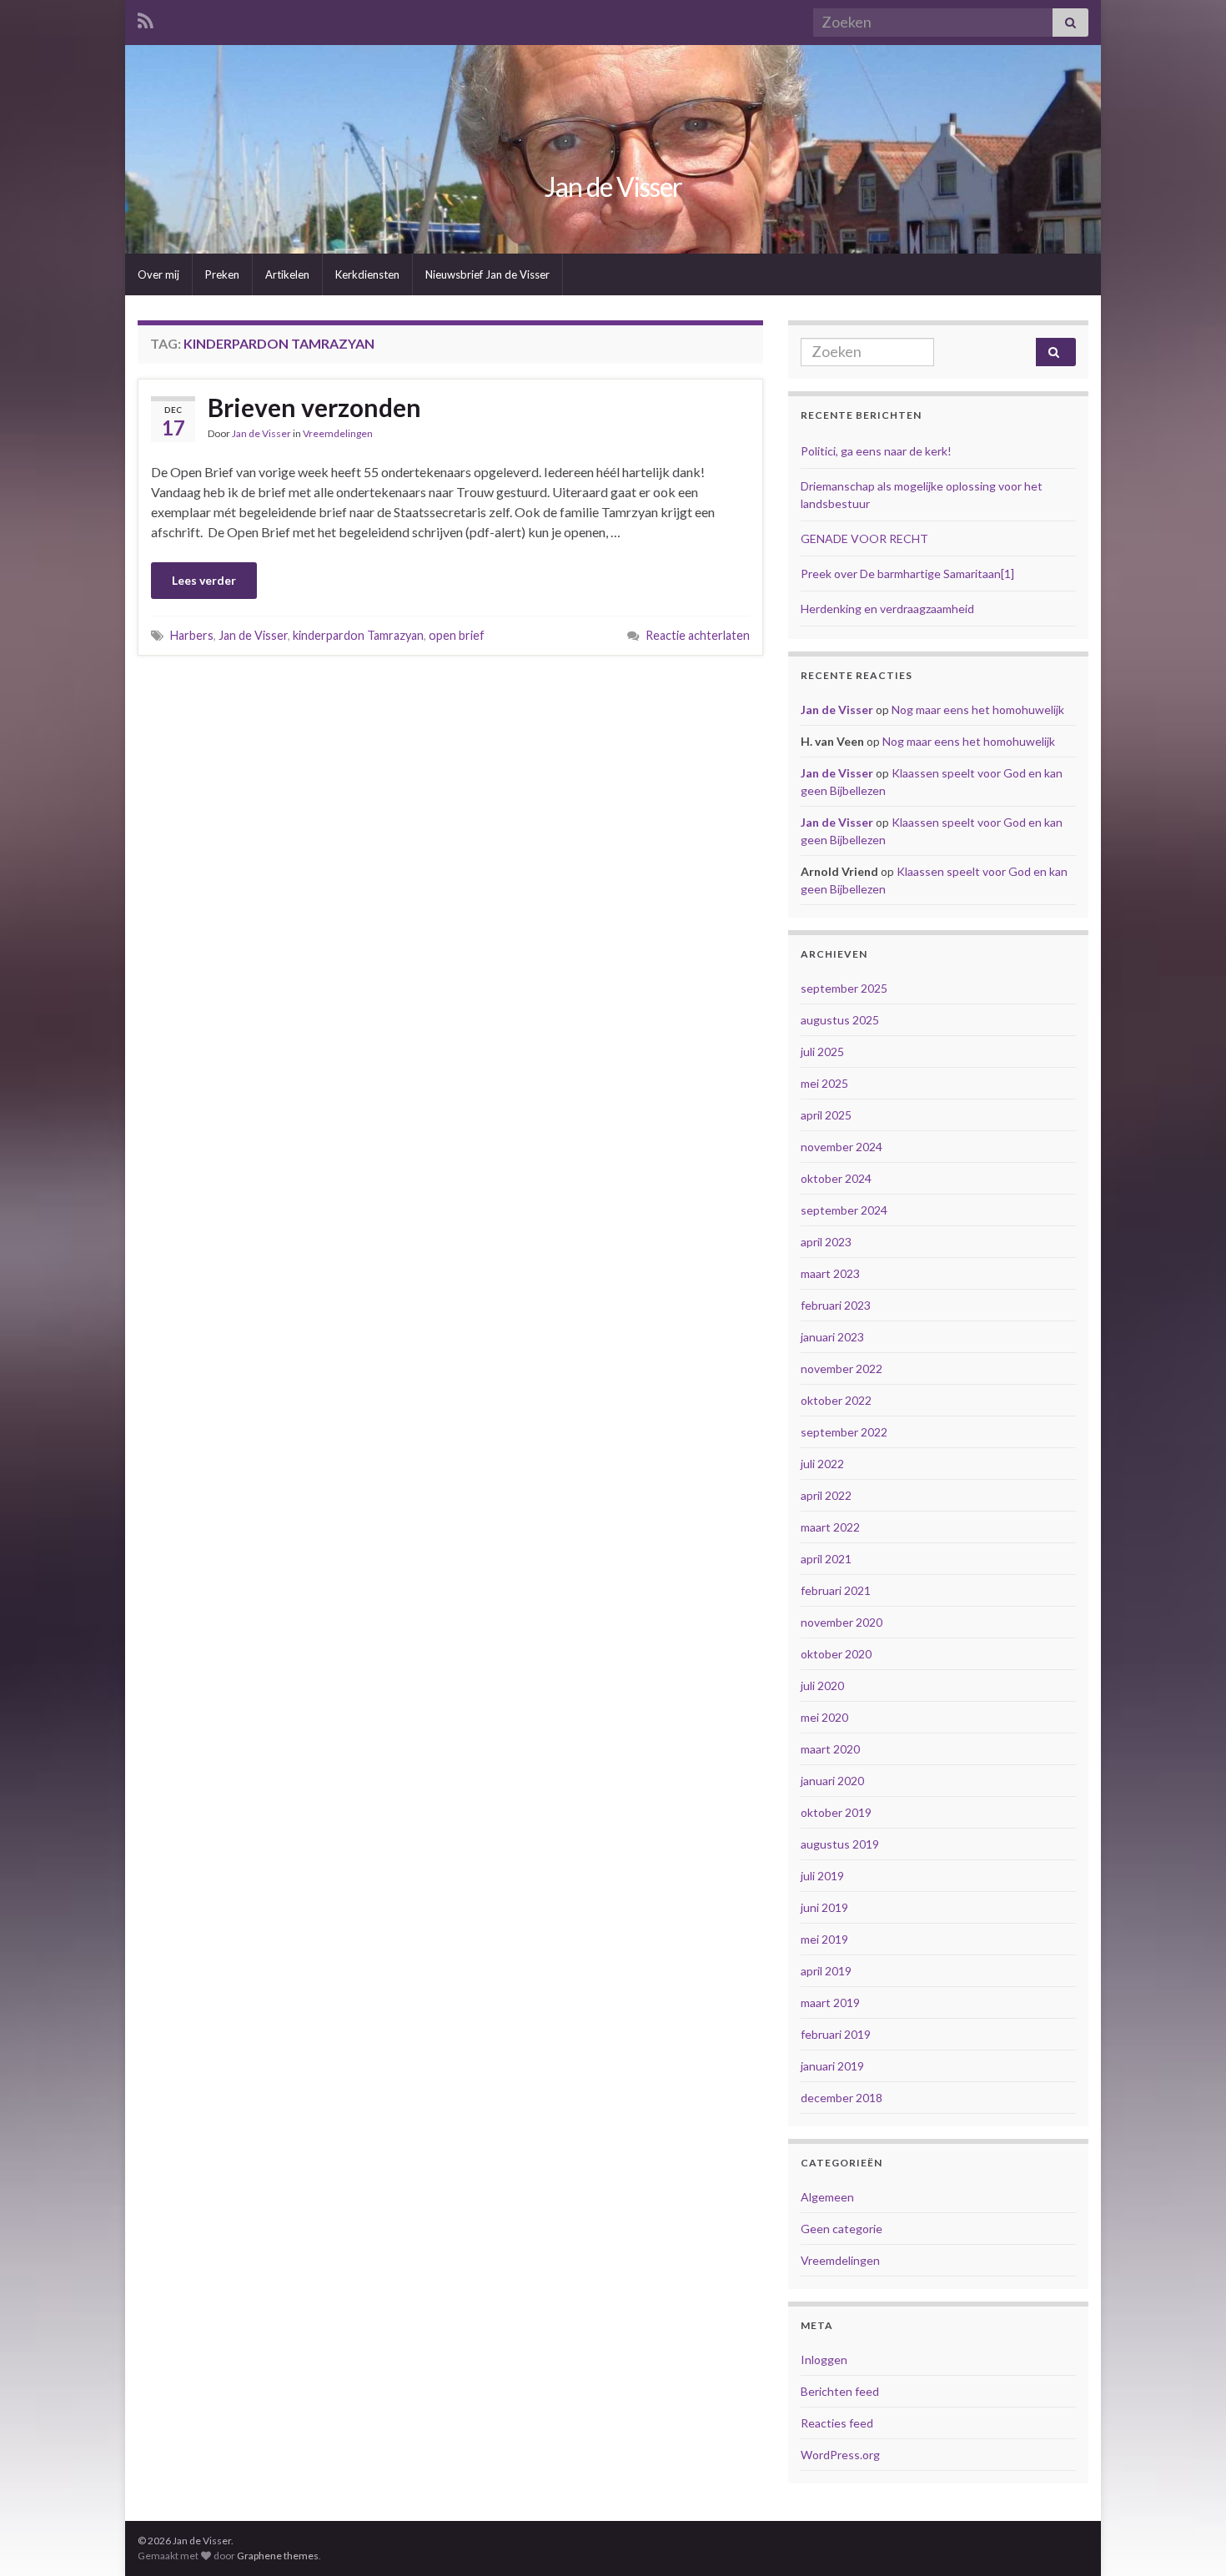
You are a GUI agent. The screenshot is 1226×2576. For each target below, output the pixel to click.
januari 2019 (832, 2066)
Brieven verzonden (314, 407)
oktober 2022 (836, 1400)
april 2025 (826, 1115)
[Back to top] (1188, 2538)
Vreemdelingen (338, 433)
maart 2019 (830, 2002)
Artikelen (287, 274)
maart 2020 (830, 1749)
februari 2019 (836, 2034)
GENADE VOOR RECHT (864, 538)
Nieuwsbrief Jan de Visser (487, 274)
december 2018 (842, 2098)
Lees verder (204, 580)
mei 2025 (824, 1083)
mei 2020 (824, 1717)
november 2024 (842, 1147)
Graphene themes (278, 2556)
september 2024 (844, 1210)
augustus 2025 (840, 1020)
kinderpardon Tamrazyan (358, 635)
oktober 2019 (836, 1812)
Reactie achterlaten (698, 635)
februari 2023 (836, 1305)
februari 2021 (836, 1590)
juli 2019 (822, 1876)
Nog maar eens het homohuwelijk (978, 709)
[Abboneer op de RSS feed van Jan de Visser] (146, 18)
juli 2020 (822, 1685)
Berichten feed (840, 2391)
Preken (222, 274)
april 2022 (826, 1495)
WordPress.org (840, 2455)
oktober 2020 (836, 1654)
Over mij (158, 274)
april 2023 (826, 1242)
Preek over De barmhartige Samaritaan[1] (907, 574)
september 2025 (844, 988)
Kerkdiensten (367, 274)
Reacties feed (837, 2423)
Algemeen (827, 2197)
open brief (457, 635)
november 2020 (842, 1622)
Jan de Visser (613, 186)
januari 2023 (832, 1337)
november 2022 (842, 1368)
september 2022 (844, 1432)
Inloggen (824, 2360)
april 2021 (826, 1559)
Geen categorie (842, 2229)
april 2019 (826, 1971)
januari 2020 (832, 1781)
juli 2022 (822, 1464)
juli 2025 (822, 1052)
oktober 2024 (836, 1178)
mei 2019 (824, 1939)
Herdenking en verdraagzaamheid (887, 609)
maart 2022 (830, 1527)
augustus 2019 (840, 1844)
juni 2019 (824, 1907)
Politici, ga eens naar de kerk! (876, 451)
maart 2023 (830, 1273)
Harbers (192, 635)
